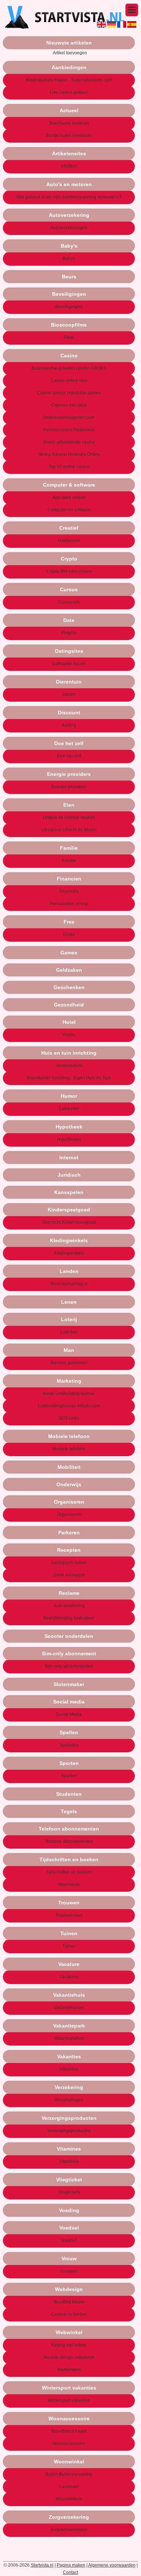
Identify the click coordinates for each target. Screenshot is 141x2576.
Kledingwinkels (69, 1253)
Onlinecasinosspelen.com (69, 417)
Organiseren (69, 1514)
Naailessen (69, 541)
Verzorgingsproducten (69, 2131)
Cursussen (69, 602)
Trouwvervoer (69, 1915)
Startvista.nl (42, 2565)
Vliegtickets (69, 2192)
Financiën (69, 891)
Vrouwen (69, 2271)
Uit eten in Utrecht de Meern (69, 830)
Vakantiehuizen (69, 2008)
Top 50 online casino (69, 467)
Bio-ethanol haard (69, 2431)
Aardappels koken (69, 1563)
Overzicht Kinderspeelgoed (69, 1222)
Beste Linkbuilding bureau (69, 1394)
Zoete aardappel (69, 1575)
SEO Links (69, 1418)
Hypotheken (69, 1139)
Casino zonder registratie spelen (69, 393)
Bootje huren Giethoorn (69, 135)
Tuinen (69, 1946)
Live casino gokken (69, 92)
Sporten (69, 1776)
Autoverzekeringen (69, 228)
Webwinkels (69, 2370)
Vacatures (69, 1977)
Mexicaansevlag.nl (69, 1284)
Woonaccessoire (69, 2443)
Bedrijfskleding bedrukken (69, 1618)
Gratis (69, 934)
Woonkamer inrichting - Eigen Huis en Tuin (69, 1078)
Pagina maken (71, 2565)
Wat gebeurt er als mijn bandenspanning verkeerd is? (69, 197)
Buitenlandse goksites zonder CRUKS (69, 368)
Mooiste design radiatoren (69, 2357)
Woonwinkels (69, 2499)
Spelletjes (69, 1745)
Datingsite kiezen (69, 664)
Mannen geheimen (69, 1363)
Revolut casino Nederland (69, 430)
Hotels (69, 1035)
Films (69, 337)
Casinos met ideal (69, 405)
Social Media (69, 1714)
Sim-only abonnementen (69, 1666)
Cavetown (69, 2487)
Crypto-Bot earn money (69, 571)
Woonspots (69, 1884)
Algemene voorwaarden (112, 2565)
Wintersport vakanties (69, 2400)
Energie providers (69, 787)
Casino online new (69, 381)
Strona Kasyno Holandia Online (69, 454)
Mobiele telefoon (69, 1449)
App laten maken (69, 497)
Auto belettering (69, 1606)
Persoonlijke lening (69, 904)
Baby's (69, 259)
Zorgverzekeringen (69, 2530)
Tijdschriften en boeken (69, 1872)
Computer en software (69, 510)
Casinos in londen (69, 2314)
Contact (70, 2572)
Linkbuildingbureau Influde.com (69, 1406)
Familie (69, 861)
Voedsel (69, 2240)
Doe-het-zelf (69, 756)
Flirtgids (69, 633)
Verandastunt (69, 1066)
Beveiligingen (69, 307)
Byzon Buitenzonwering (69, 2474)
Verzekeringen (69, 2100)
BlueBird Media (69, 2302)
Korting (69, 725)
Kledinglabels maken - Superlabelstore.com (69, 80)
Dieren (69, 694)
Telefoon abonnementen (69, 1841)
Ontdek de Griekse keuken (69, 818)
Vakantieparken (69, 2038)
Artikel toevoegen (70, 53)
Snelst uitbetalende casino (69, 442)
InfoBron (69, 166)
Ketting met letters (69, 2345)
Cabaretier (69, 1109)
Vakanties (69, 2069)
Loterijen (69, 1332)
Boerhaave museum (69, 123)
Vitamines (69, 2161)
